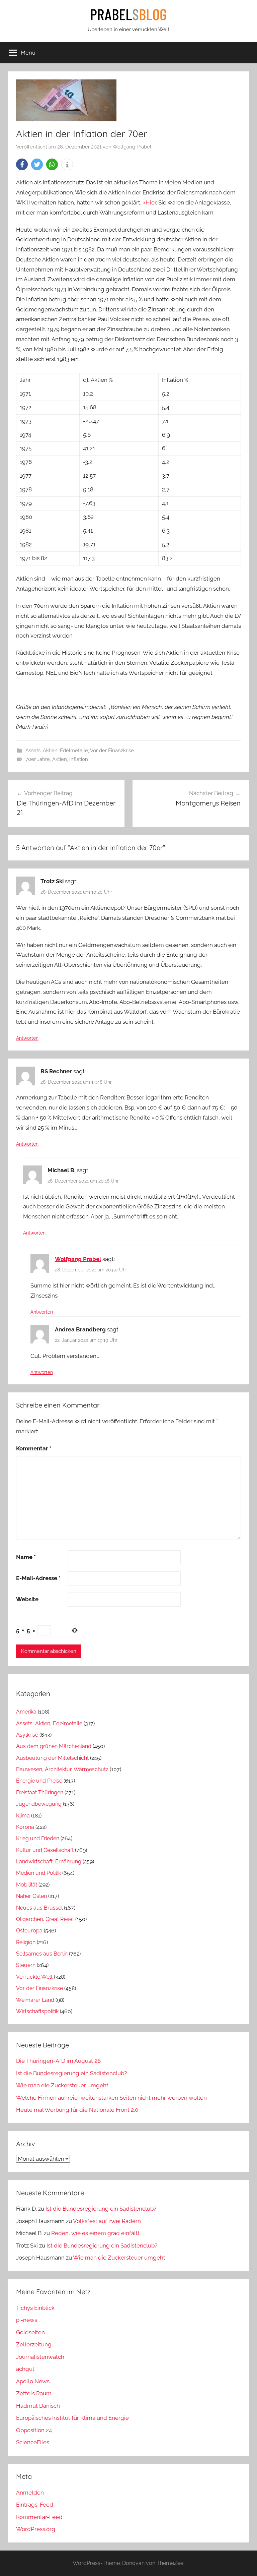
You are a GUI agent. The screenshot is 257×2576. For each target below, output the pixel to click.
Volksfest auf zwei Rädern (107, 2221)
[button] (22, 164)
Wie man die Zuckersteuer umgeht (62, 2085)
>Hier (149, 202)
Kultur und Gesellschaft (45, 1850)
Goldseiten (30, 2332)
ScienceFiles (33, 2442)
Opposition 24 (34, 2430)
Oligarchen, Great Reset (45, 1919)
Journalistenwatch (40, 2357)
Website (27, 1599)
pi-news (27, 2320)
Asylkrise (27, 1735)
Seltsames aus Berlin (42, 1954)
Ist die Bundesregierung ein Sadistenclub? (71, 2073)
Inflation (79, 759)
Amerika (26, 1712)
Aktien (60, 759)
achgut (25, 2369)
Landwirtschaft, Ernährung (49, 1862)
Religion (26, 1942)
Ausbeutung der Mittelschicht (52, 1758)
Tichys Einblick (35, 2308)
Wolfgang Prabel (132, 147)
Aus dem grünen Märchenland (54, 1746)
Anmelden (30, 2493)
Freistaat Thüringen (40, 1792)
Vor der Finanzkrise (112, 751)
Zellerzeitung (34, 2344)
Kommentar (34, 1448)
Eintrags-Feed (35, 2505)
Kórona (25, 1827)
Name (26, 1557)
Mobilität (27, 1885)
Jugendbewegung (39, 1804)
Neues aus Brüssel (39, 1908)
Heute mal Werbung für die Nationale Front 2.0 (77, 2110)
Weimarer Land (35, 2000)
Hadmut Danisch (38, 2406)
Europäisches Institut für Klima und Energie (72, 2418)
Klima (23, 1816)
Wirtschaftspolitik (37, 2011)
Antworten (27, 1038)
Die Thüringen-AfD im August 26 (58, 2061)
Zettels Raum (34, 2393)
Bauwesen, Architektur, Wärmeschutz (62, 1769)
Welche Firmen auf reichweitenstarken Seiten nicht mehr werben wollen (111, 2098)
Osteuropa (29, 1931)
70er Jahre (38, 759)
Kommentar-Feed (39, 2517)
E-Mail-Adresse (38, 1578)
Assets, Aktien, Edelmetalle (57, 751)
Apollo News (33, 2381)
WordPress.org (36, 2529)
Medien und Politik (38, 1873)
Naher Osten (31, 1896)
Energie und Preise (39, 1781)
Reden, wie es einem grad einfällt (95, 2233)
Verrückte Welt (34, 1977)
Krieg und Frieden (38, 1838)
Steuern (26, 1965)
